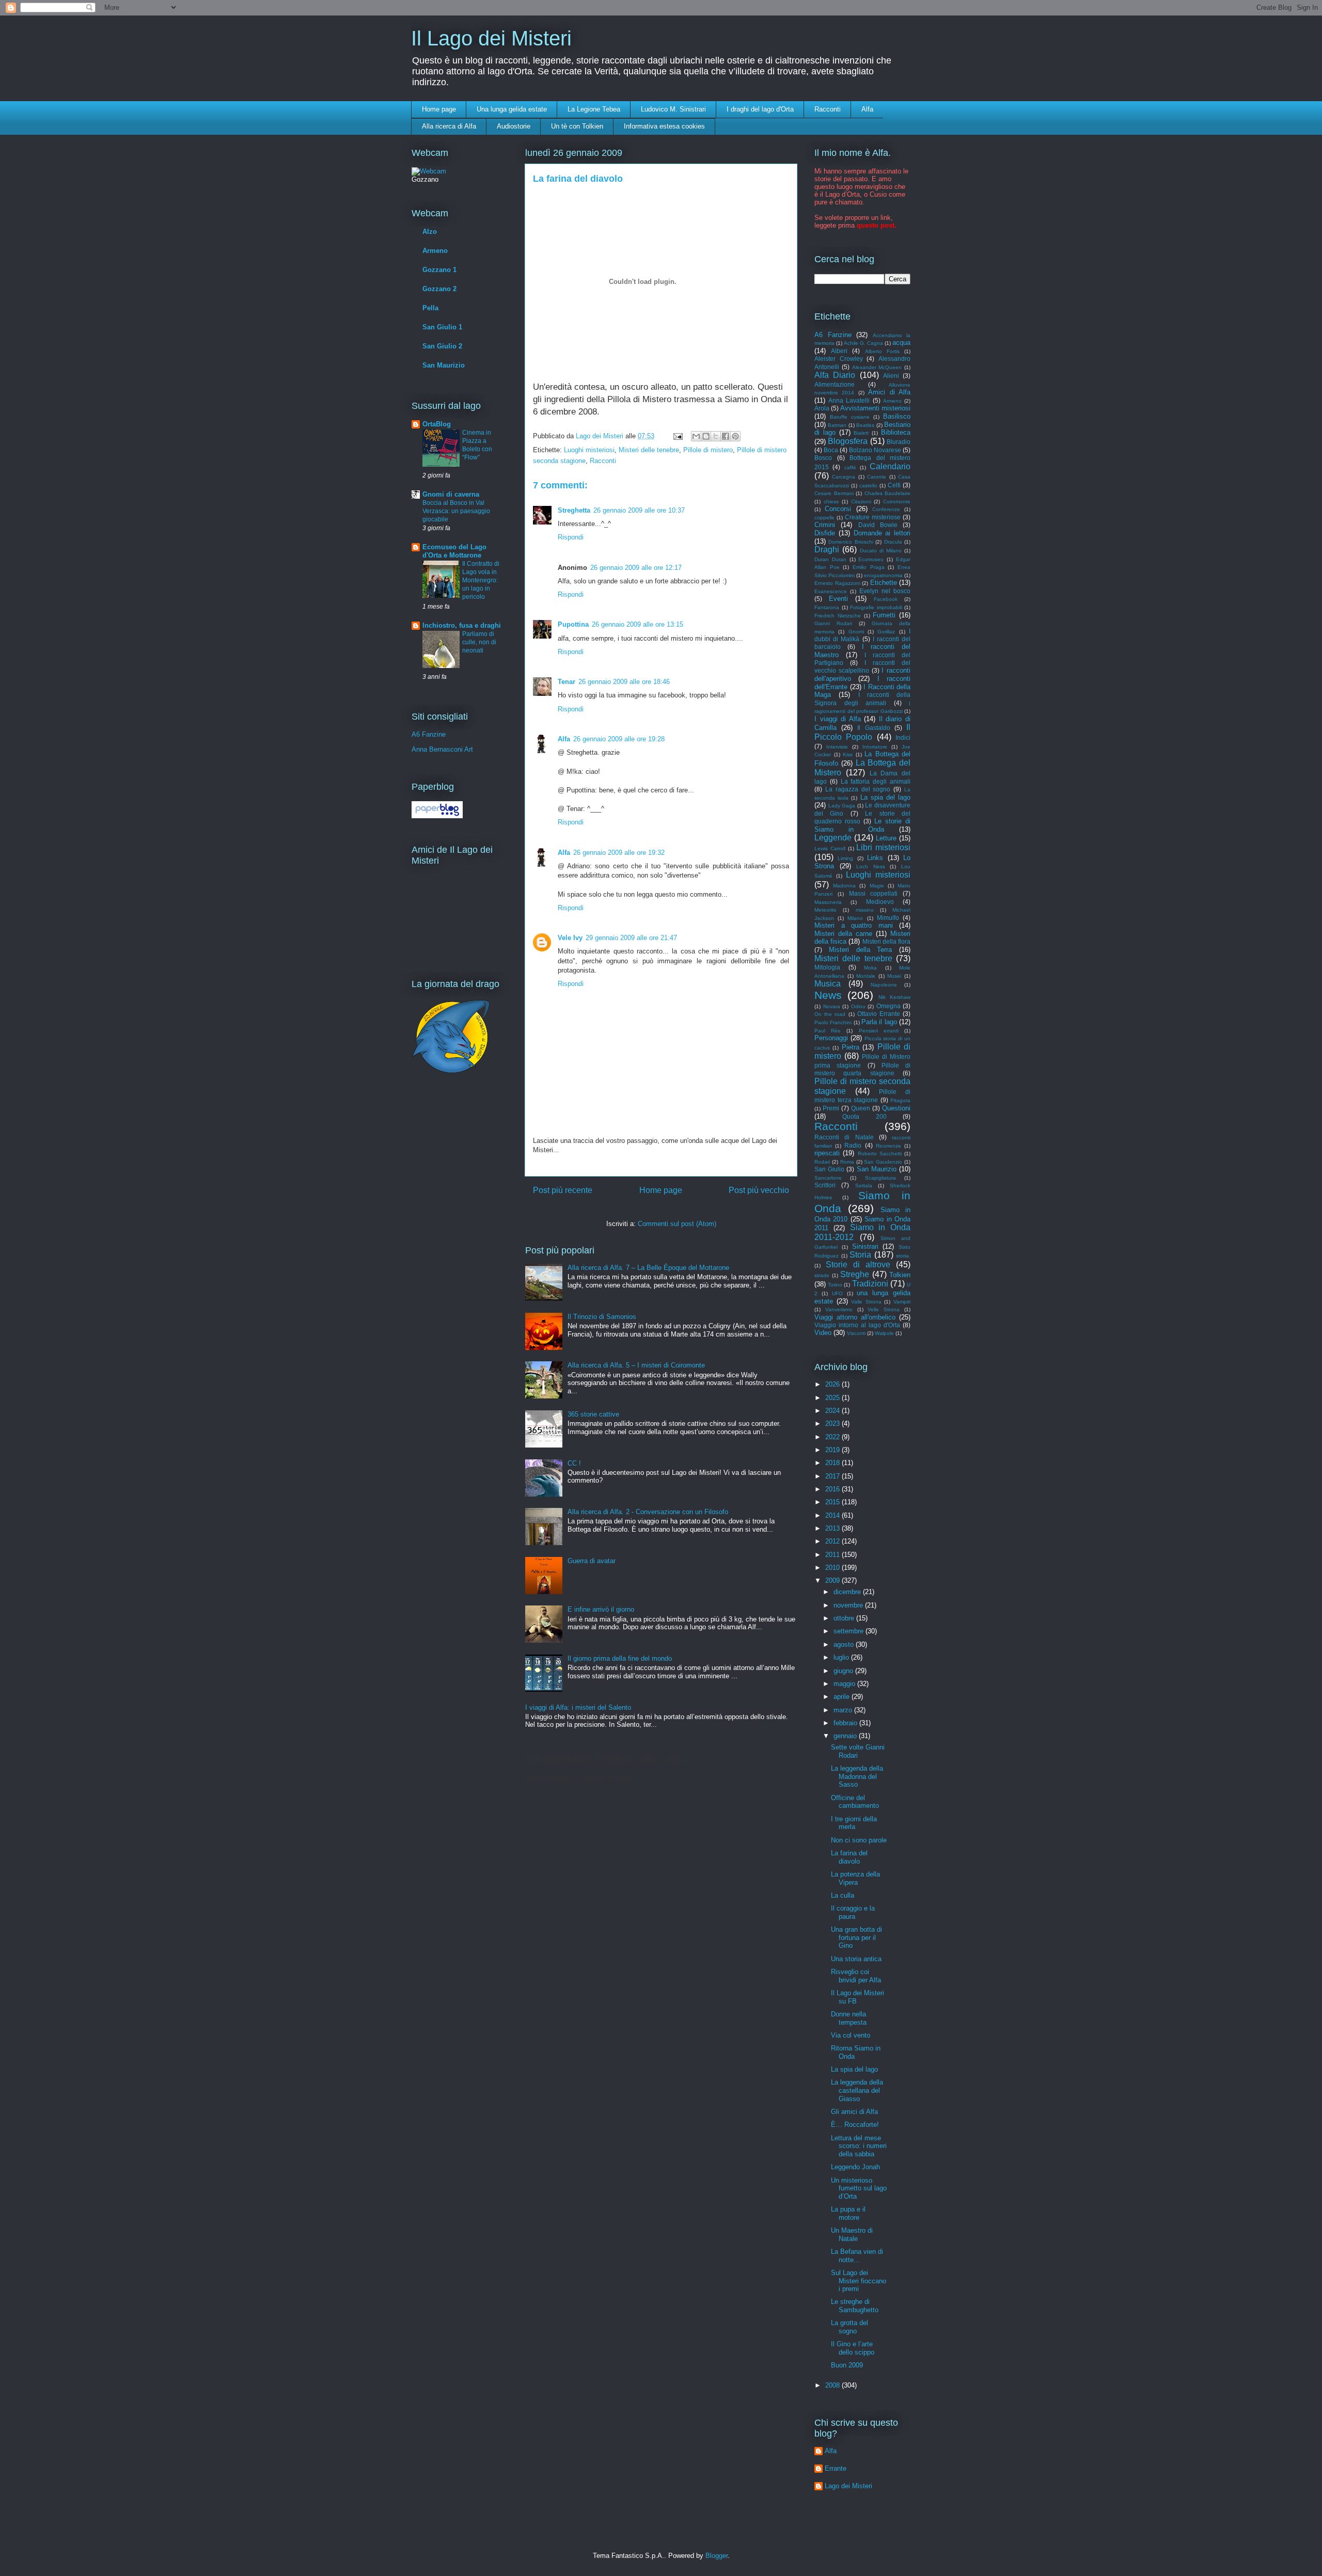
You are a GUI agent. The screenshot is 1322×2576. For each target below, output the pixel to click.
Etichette (884, 583)
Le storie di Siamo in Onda (862, 825)
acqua (901, 343)
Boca (831, 450)
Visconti (856, 1333)
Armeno (435, 251)
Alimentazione (835, 384)
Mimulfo (888, 918)
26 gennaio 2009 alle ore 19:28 (619, 739)
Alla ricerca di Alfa (449, 126)
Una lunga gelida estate (512, 109)
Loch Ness (871, 866)
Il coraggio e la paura (853, 1912)
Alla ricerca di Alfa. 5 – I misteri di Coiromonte (636, 1365)
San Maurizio (444, 365)
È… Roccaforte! (855, 2125)
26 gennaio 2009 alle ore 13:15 (638, 624)
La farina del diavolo (849, 1857)
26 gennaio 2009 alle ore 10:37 (639, 510)
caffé (850, 467)
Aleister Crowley (839, 359)
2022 (833, 1437)
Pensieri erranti (879, 1031)
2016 (833, 1489)
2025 (833, 1398)
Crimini (825, 525)
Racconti (828, 109)
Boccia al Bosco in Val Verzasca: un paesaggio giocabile (456, 511)
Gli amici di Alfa (854, 2112)
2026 (833, 1384)
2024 (833, 1411)
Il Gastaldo (874, 728)
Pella (430, 308)
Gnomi (856, 632)
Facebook (886, 599)
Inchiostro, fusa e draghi (462, 625)
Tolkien (900, 1275)
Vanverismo (839, 1309)
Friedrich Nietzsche (838, 616)
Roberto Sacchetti (880, 1154)
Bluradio (899, 442)
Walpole (884, 1333)
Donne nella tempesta (849, 2018)
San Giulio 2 (442, 346)
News (828, 995)
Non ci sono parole (859, 1840)
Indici (903, 737)
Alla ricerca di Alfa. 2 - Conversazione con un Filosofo (648, 1512)
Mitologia (827, 967)
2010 (833, 1568)
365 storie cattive (593, 1414)
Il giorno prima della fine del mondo (620, 1658)
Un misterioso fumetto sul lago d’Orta (859, 2188)
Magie (877, 886)
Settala (864, 1186)
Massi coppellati (874, 893)
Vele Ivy (570, 938)
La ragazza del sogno (858, 789)
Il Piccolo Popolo (862, 732)
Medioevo (880, 902)
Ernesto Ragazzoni (837, 583)
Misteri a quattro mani (854, 925)
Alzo (430, 232)
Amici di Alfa (889, 392)
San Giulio (829, 1169)
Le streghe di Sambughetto (855, 2306)
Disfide (825, 533)
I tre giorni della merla (854, 1823)
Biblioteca (896, 432)
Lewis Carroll (830, 848)
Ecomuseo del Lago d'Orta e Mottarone (454, 551)
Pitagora (900, 1100)
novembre (849, 1605)
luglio (842, 1657)
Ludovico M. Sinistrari (673, 109)
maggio (845, 1684)
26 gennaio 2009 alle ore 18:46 (624, 682)
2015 (833, 1502)
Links (875, 858)
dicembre (848, 1592)
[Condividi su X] (716, 436)
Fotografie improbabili (876, 607)
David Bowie (878, 525)
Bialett (861, 433)
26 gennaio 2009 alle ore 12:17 (636, 568)
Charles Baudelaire (888, 493)
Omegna (888, 1006)
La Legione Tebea (594, 109)
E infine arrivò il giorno (601, 1609)
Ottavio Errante (879, 1014)
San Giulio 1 (442, 327)
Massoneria (828, 902)
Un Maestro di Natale (852, 2235)
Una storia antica (856, 1959)
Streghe (855, 1274)
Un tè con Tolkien (577, 126)
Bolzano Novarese (875, 450)
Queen (861, 1108)
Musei (894, 976)
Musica (828, 984)
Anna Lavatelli (849, 400)
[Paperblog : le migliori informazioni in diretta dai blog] (437, 816)
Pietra (851, 1047)
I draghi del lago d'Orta (760, 109)
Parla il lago (879, 1022)
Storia (860, 1255)
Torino (835, 1285)
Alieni (891, 376)
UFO (837, 1293)
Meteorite (825, 910)
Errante (836, 2468)
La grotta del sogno (849, 2327)
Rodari (822, 1162)
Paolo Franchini (833, 1022)
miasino (865, 910)
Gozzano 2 (439, 289)
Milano (855, 918)
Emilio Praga (869, 567)
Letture (886, 838)
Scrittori (825, 1185)
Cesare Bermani (834, 493)
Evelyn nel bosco (885, 591)
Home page (439, 109)
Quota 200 (864, 1116)
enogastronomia (883, 575)
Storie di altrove (858, 1265)
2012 (833, 1541)
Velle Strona (884, 1309)
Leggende (833, 838)
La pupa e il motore (848, 2213)
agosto (845, 1644)
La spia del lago (886, 797)
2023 (833, 1424)
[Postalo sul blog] (706, 436)
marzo (844, 1710)
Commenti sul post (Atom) (677, 1224)
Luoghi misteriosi (589, 450)
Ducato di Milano (881, 551)
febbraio (846, 1723)
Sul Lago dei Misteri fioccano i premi (859, 2281)
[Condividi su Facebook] (726, 436)
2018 (833, 1463)
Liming (845, 858)
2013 (833, 1528)
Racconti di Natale (844, 1137)
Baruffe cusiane (850, 417)
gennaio (846, 1736)
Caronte (877, 477)
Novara (832, 1006)
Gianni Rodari (833, 623)
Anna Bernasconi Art (442, 749)
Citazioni (861, 502)
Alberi (839, 351)
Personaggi (831, 1038)
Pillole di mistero (708, 450)
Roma (847, 1162)
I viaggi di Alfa (838, 719)
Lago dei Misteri (848, 2486)
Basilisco (897, 416)
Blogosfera (848, 441)
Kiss (848, 754)
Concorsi (838, 509)
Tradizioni (870, 1284)
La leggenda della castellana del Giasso (857, 2090)
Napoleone (884, 985)
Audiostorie (514, 126)
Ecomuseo (871, 559)
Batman (837, 425)
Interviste (837, 747)
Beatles (865, 425)
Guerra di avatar (592, 1561)
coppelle (824, 518)
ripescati (827, 1153)
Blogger (717, 2556)
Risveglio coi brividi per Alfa (856, 1976)
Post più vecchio (759, 1190)
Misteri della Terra (861, 950)
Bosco (823, 458)
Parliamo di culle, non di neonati (479, 642)
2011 (833, 1555)
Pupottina (573, 624)
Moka (870, 968)
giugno (844, 1671)
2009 (833, 1580)
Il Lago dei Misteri (491, 38)
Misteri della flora (886, 941)
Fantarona (827, 607)
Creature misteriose (873, 517)
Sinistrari (865, 1246)
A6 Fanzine (429, 734)
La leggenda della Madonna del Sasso (857, 1776)
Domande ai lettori (882, 533)
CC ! (574, 1463)
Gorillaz (886, 632)
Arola (822, 408)
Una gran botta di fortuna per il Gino (856, 1937)
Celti (894, 485)
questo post (876, 225)
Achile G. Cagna (863, 343)
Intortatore (875, 747)
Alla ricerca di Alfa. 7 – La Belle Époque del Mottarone (648, 1268)
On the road (830, 1014)
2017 (833, 1476)
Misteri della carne (843, 934)
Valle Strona (866, 1302)
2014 (833, 1515)
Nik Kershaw (894, 997)
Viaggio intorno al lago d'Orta (857, 1325)
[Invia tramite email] (696, 436)
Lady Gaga (842, 806)
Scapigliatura (880, 1178)
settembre (849, 1631)
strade (822, 1275)
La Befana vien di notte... (857, 2256)
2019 (833, 1450)
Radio (853, 1145)
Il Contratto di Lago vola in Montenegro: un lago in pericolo (481, 580)
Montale (866, 976)
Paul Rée (828, 1031)
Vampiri (902, 1302)
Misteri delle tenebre (649, 450)
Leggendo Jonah (855, 2167)
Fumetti (884, 615)
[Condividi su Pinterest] (735, 436)
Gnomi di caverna (451, 494)
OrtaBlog (437, 424)
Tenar (566, 682)
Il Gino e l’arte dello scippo (853, 2348)
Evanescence (831, 591)
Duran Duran (830, 559)
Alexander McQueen (877, 367)
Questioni (896, 1108)
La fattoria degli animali (876, 781)
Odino (858, 1006)
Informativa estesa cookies (664, 126)
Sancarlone (828, 1178)
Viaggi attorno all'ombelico (855, 1317)
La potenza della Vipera (855, 1878)
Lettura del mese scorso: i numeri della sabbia (859, 2146)
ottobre (845, 1618)
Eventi (838, 599)
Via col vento (851, 2035)
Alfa (867, 109)
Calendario (890, 466)
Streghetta (574, 510)
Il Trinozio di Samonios (602, 1317)
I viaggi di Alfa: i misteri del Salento (578, 1707)
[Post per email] (677, 436)
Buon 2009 (847, 2365)
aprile (843, 1697)
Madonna (844, 886)
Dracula (893, 542)
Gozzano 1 (439, 270)
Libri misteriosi (883, 847)
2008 (833, 2385)
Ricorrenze (888, 1146)
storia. (903, 1256)
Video (823, 1333)
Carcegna (844, 477)
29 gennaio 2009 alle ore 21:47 (631, 938)
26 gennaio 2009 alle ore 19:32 (619, 853)
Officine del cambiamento (855, 1802)
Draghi (827, 550)
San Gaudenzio (883, 1162)
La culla (843, 1895)
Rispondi (571, 537)
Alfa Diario (835, 375)
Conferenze (886, 509)
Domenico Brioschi (851, 542)
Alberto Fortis (882, 351)
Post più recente (563, 1190)
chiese (831, 502)
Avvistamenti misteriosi (875, 408)
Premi (831, 1108)
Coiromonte (897, 502)
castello (868, 486)
